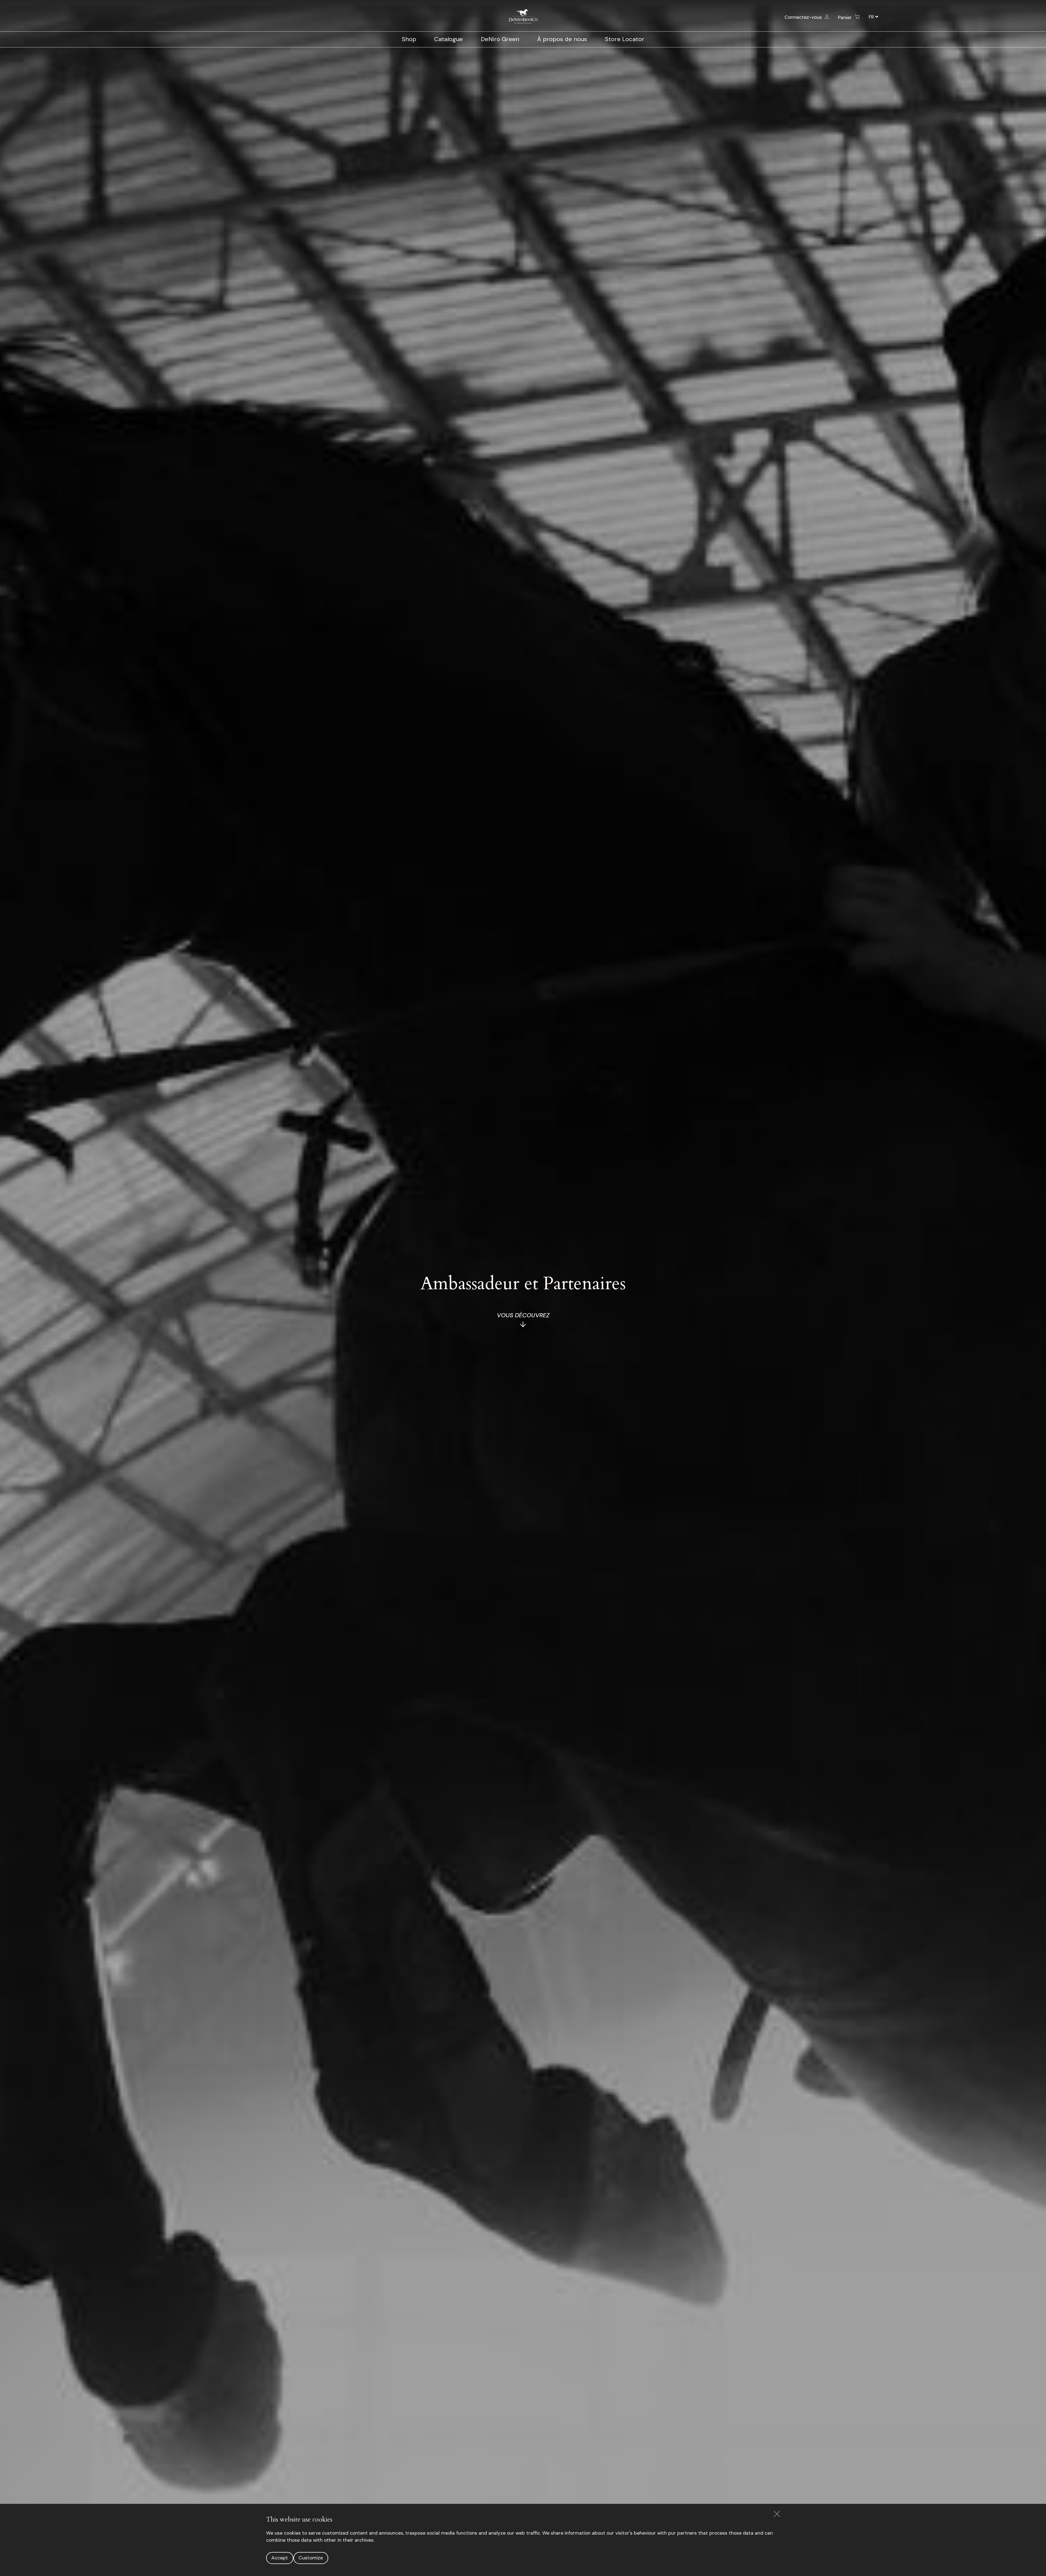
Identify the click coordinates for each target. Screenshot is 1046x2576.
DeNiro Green (500, 39)
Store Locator (625, 39)
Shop (409, 39)
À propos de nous (562, 39)
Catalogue (448, 39)
